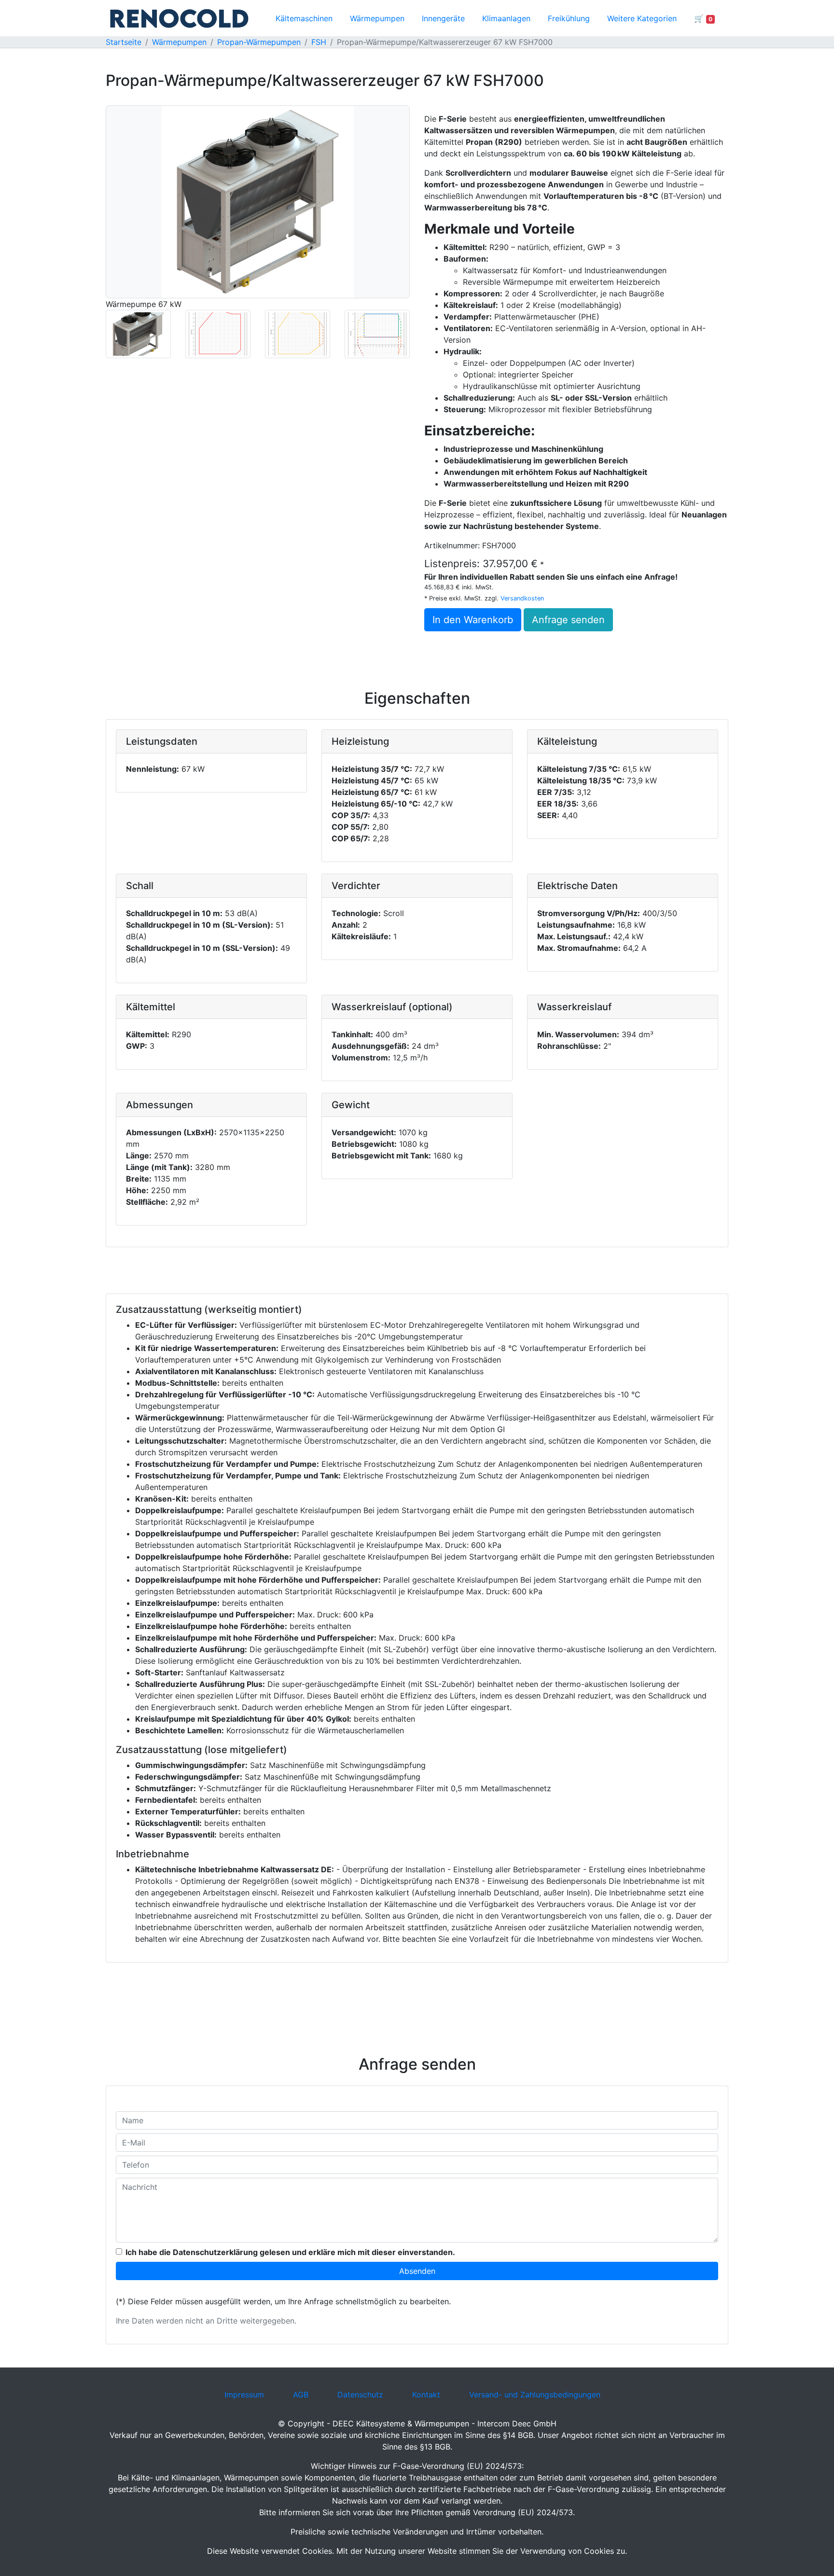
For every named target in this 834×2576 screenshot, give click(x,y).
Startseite (124, 42)
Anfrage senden (568, 620)
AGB (301, 2395)
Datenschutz (360, 2395)
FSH (319, 42)
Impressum (244, 2395)
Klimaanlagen (506, 18)
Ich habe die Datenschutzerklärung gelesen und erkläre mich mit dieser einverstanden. (290, 2252)
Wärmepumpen (377, 18)
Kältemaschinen (304, 18)
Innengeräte (443, 18)
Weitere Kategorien (642, 18)
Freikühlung (569, 18)
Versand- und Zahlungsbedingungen (535, 2395)
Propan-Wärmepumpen (259, 42)
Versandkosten (522, 598)
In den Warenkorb (473, 620)
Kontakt (426, 2395)
